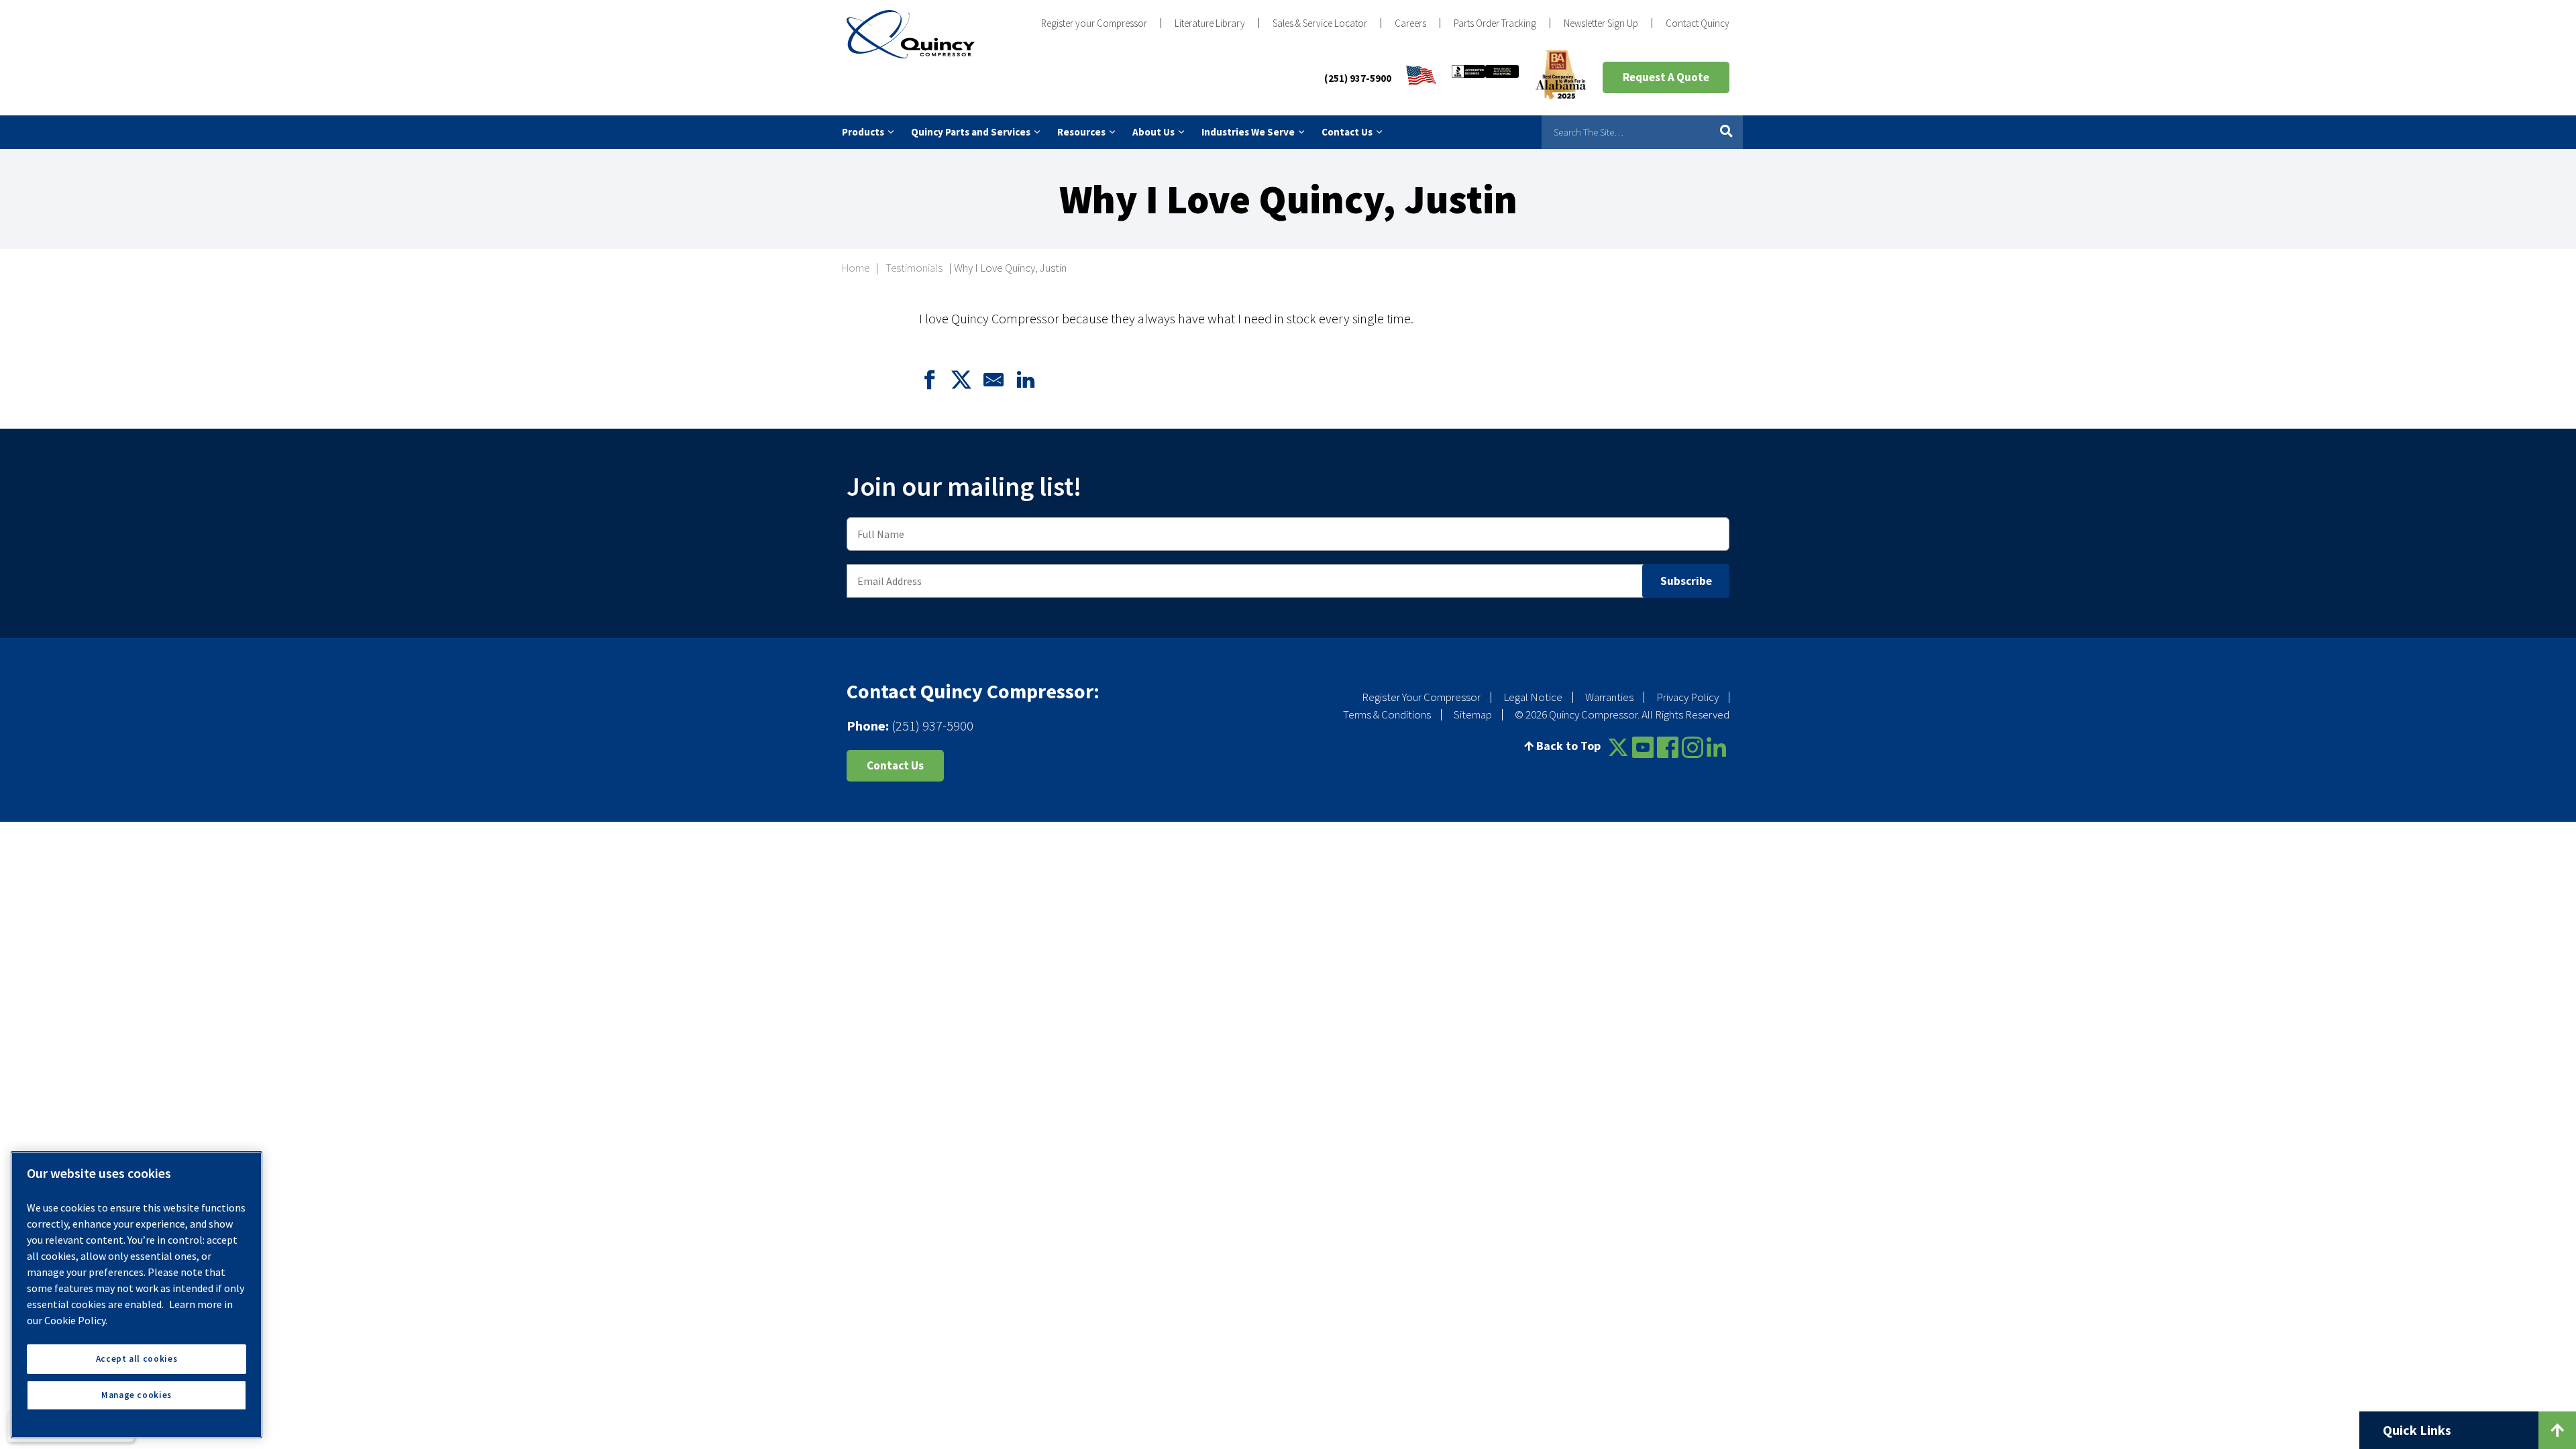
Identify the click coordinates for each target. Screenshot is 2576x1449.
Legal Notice (1533, 697)
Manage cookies (137, 1395)
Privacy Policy (1687, 697)
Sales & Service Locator (1320, 23)
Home (856, 268)
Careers (1410, 23)
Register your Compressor (1094, 23)
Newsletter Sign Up (1601, 23)
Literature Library (1210, 23)
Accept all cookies (137, 1359)
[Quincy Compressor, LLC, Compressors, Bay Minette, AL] (1485, 78)
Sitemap (1473, 714)
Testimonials (914, 268)
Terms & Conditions (1387, 714)
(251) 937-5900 (1358, 78)
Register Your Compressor (1421, 697)
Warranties (1609, 697)
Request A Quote (1666, 77)
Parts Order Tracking (1495, 23)
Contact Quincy (1698, 23)
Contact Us (895, 765)
